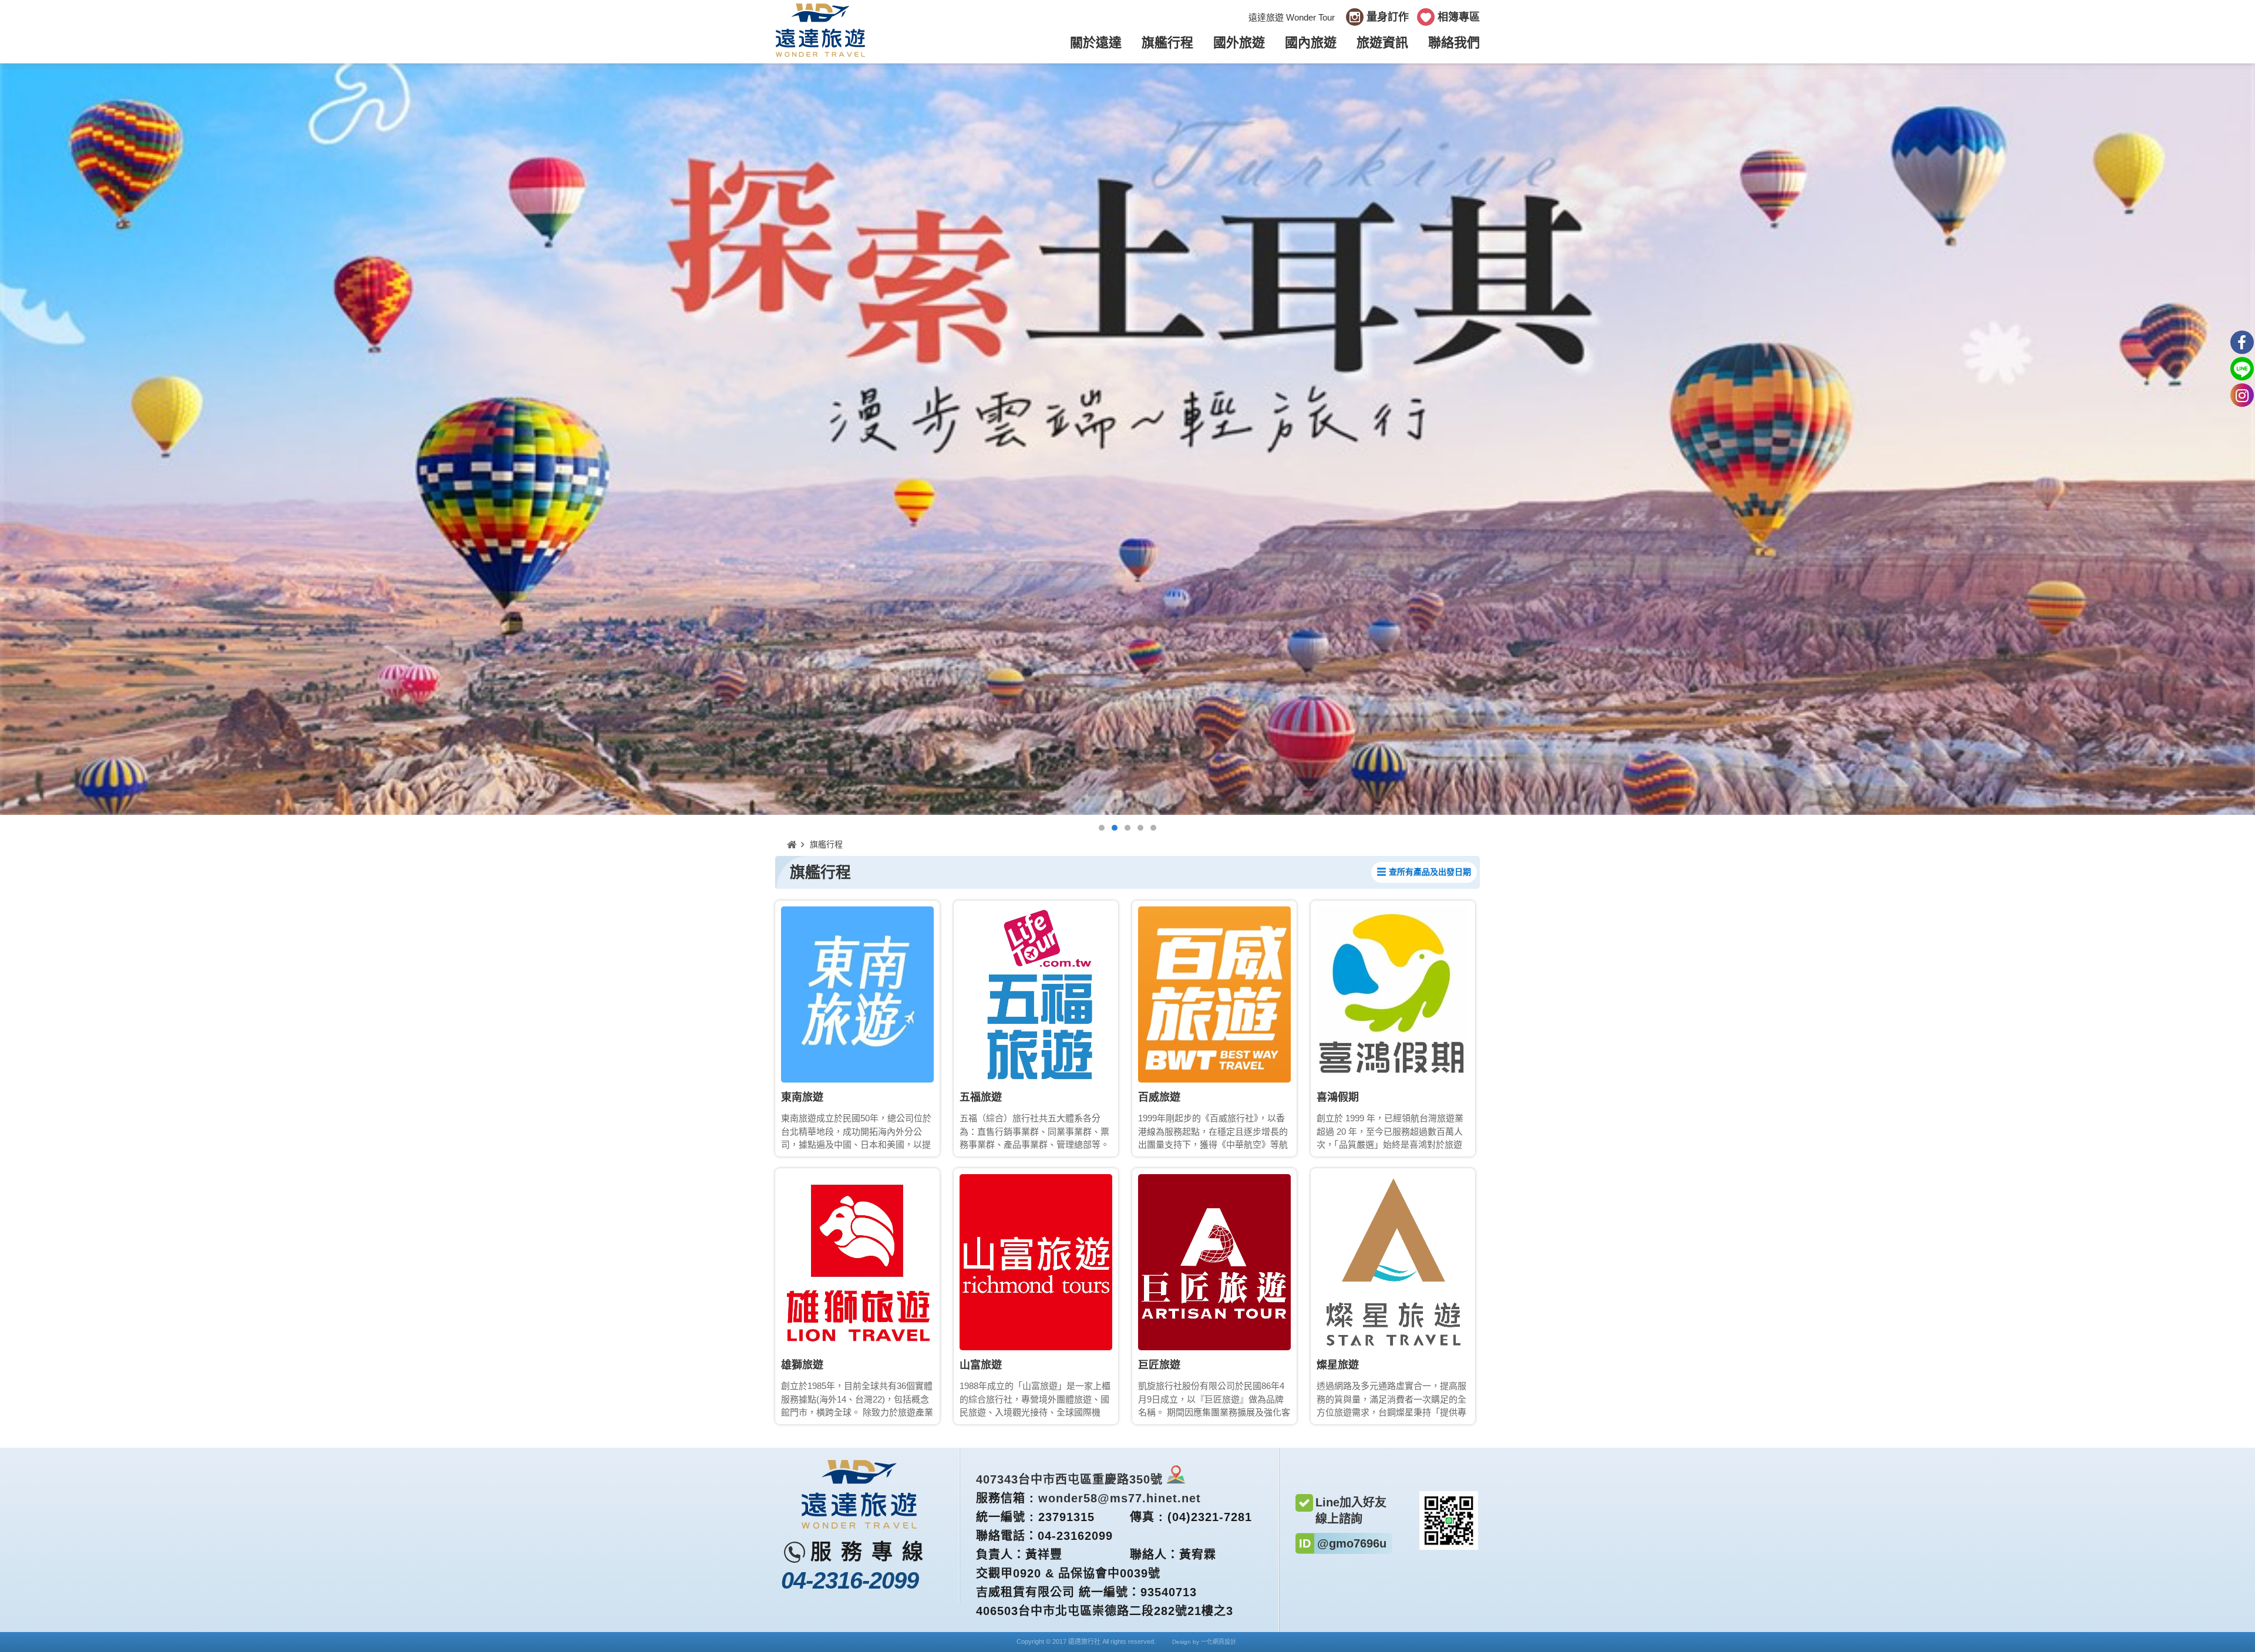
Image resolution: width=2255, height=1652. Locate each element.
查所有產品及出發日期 (1430, 872)
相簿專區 (1459, 17)
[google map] (1176, 1479)
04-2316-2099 (850, 1580)
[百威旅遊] (1214, 994)
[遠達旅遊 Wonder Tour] (821, 55)
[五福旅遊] (1036, 994)
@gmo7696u (1352, 1543)
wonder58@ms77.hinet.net (1120, 1498)
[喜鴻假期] (1393, 994)
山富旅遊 (981, 1365)
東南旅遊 (802, 1097)
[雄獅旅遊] (857, 1262)
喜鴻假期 (1338, 1097)
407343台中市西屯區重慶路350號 (1069, 1479)
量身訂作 (1388, 17)
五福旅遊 (981, 1097)
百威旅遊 (1159, 1097)
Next (2248, 439)
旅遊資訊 (1382, 43)
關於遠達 (1096, 43)
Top (2242, 1639)
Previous (7, 439)
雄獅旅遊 (802, 1365)
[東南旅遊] (857, 994)
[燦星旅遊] (1393, 1262)
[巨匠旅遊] (1214, 1262)
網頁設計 (1224, 1642)
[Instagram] (2242, 395)
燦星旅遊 (1338, 1365)
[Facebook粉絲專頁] (2242, 342)
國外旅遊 (1239, 43)
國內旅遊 (1311, 43)
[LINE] (2242, 369)
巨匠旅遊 (1159, 1365)
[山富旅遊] (1036, 1262)
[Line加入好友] (1449, 1547)
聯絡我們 (1454, 43)
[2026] (1127, 439)
